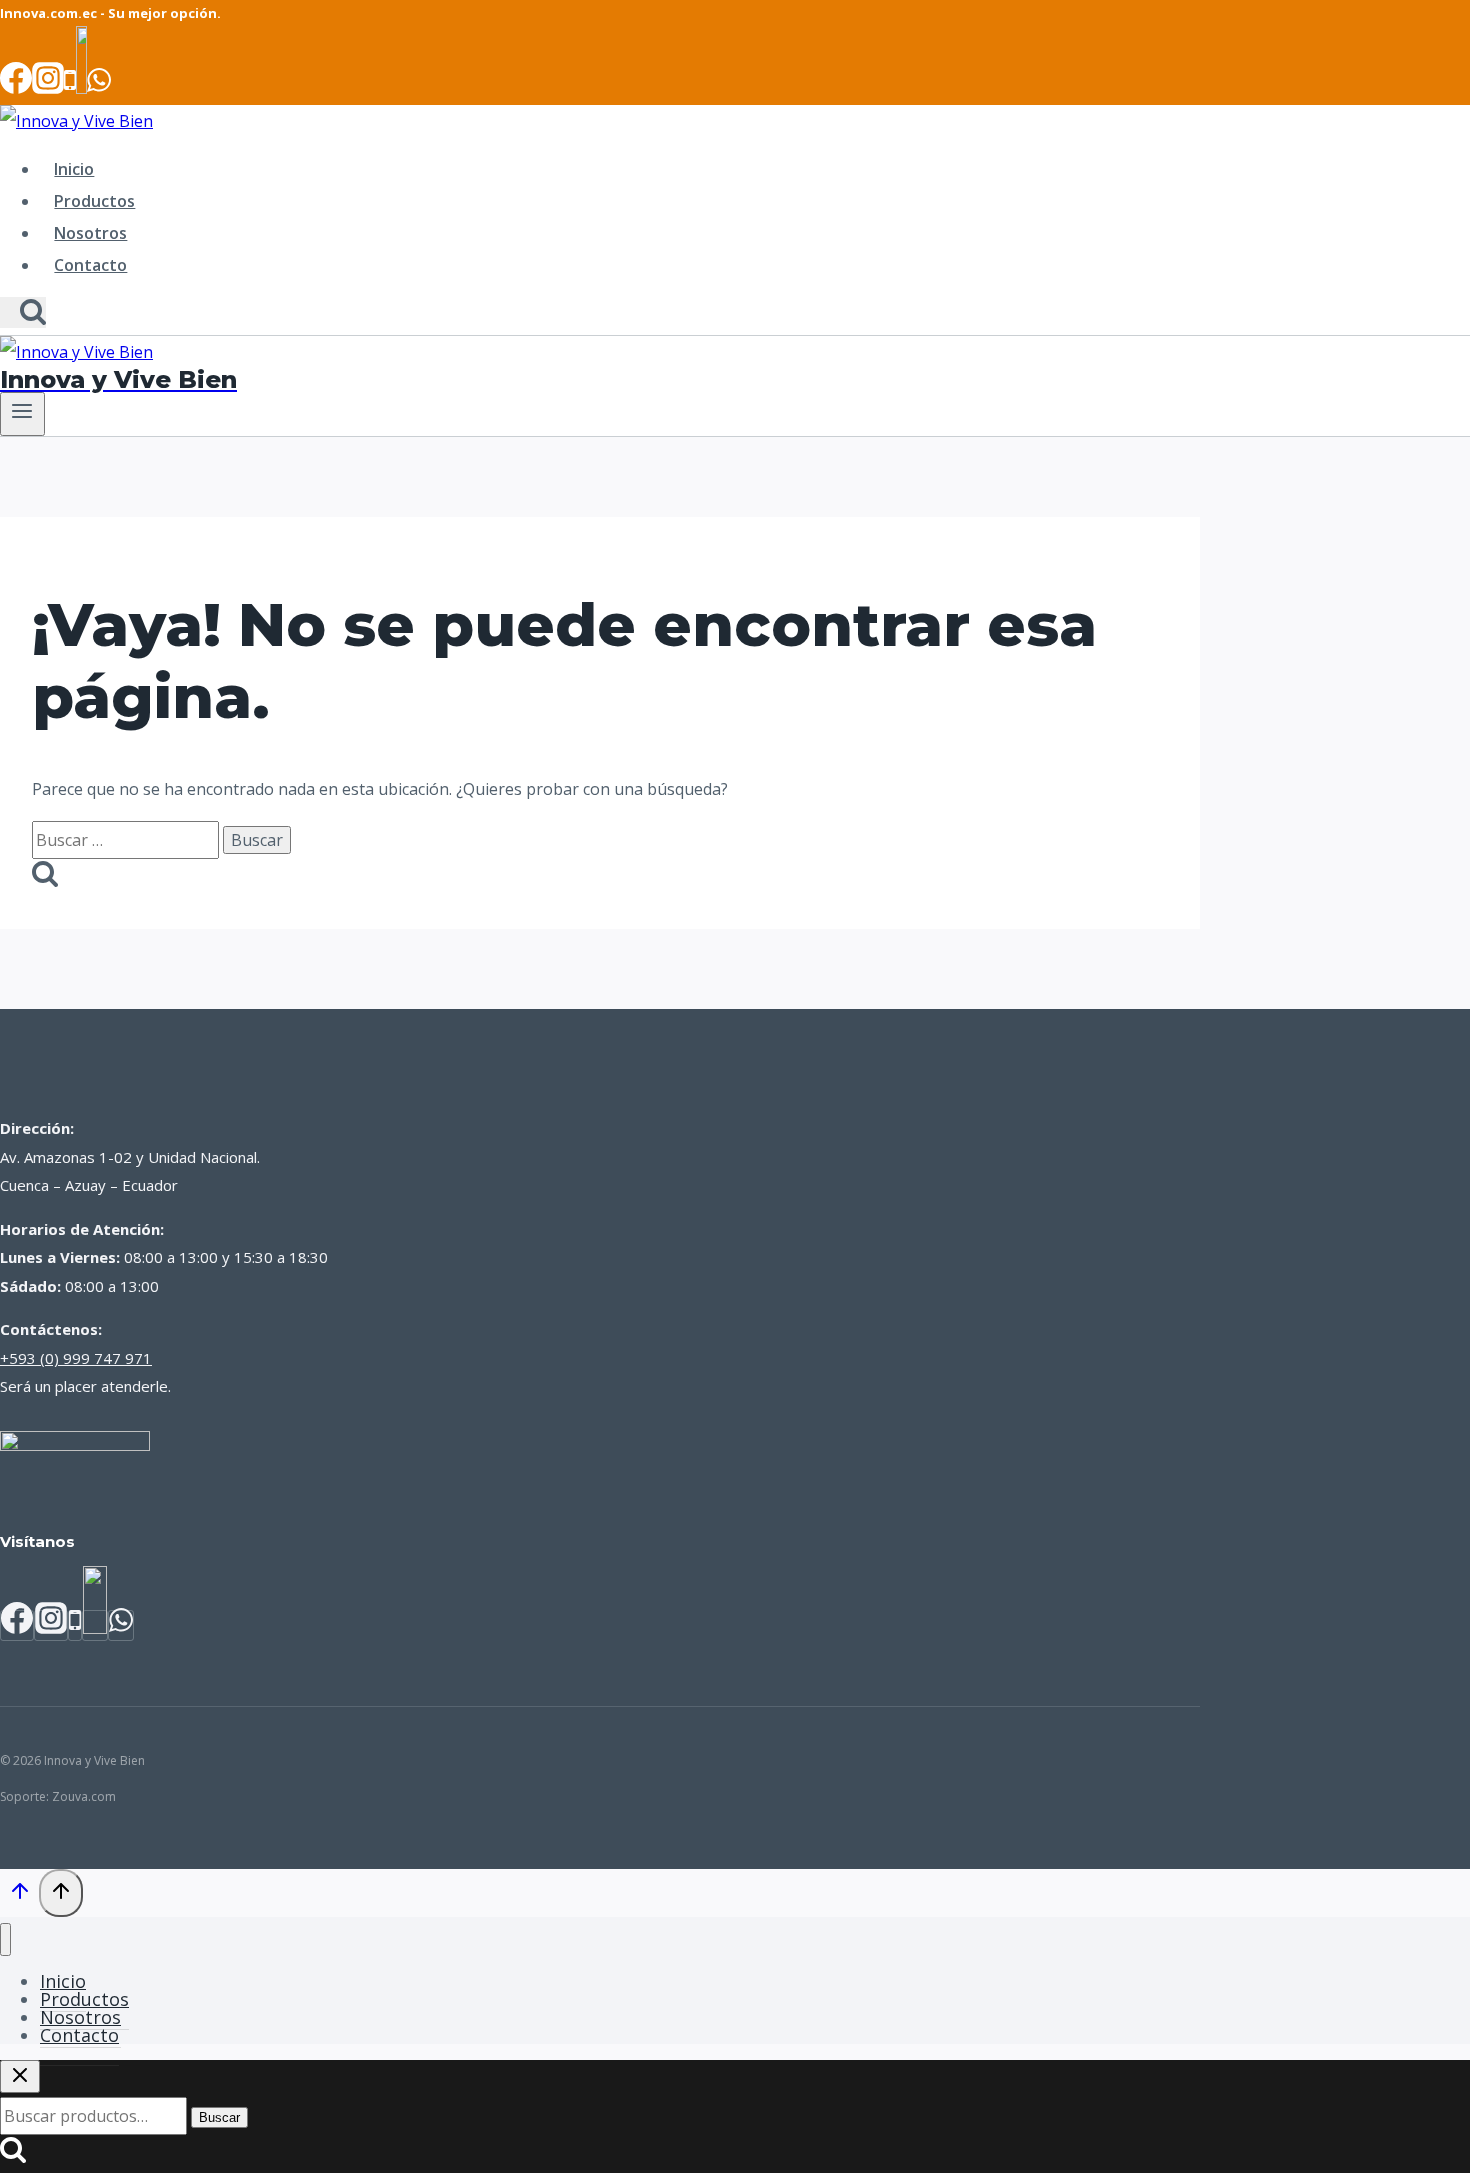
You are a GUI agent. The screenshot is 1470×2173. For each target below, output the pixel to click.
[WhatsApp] (99, 88)
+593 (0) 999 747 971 (76, 1358)
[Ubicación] (81, 88)
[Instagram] (48, 88)
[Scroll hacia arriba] (19, 1895)
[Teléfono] (70, 88)
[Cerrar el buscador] (20, 2076)
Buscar (219, 2117)
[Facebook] (16, 88)
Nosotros (90, 233)
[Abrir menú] (22, 414)
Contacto (90, 265)
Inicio (74, 169)
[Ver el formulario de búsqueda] (23, 312)
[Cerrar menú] (5, 1939)
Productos (94, 201)
